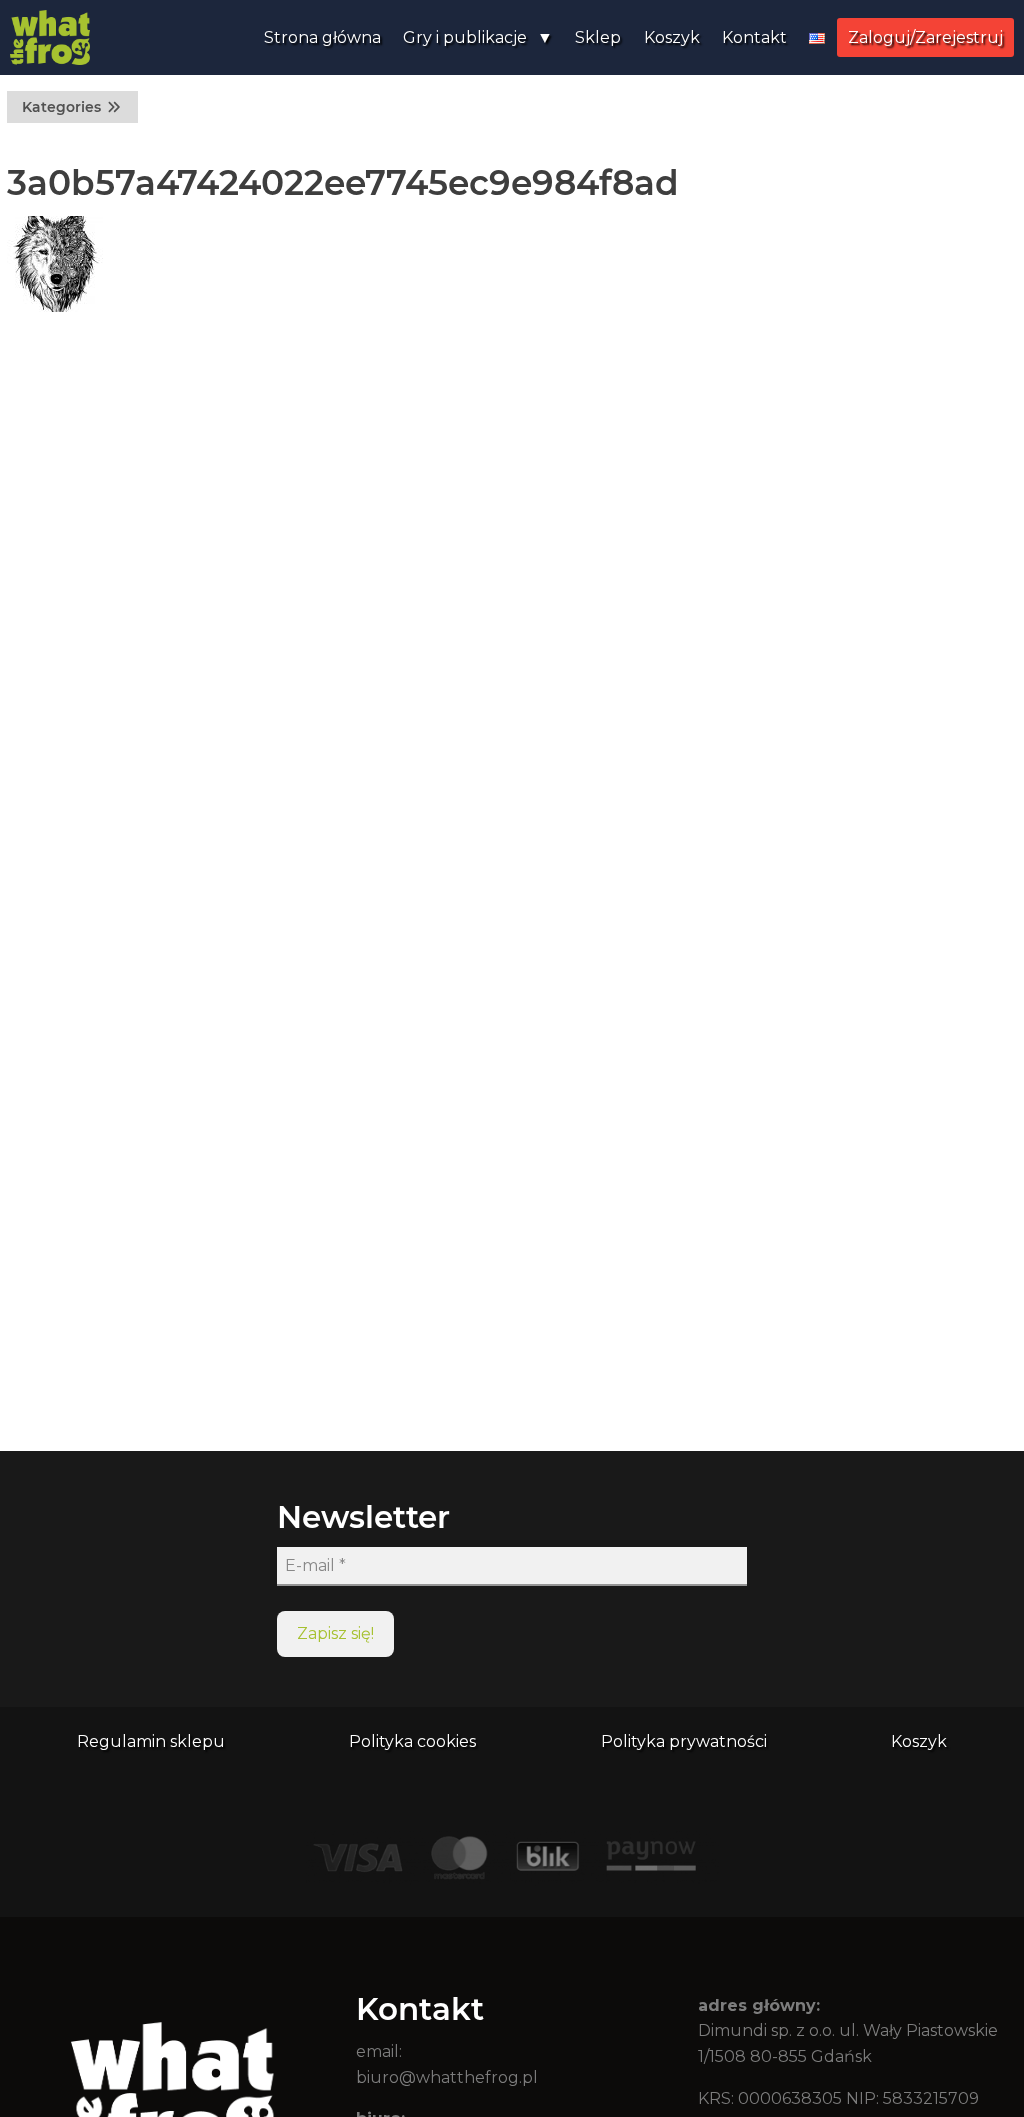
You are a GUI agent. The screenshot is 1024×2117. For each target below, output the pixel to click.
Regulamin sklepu (151, 1741)
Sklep (598, 37)
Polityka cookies (412, 1741)
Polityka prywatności (684, 1741)
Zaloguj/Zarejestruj (925, 37)
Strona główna (322, 37)
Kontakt (754, 37)
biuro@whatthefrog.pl (447, 2077)
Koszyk (672, 37)
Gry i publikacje (465, 37)
